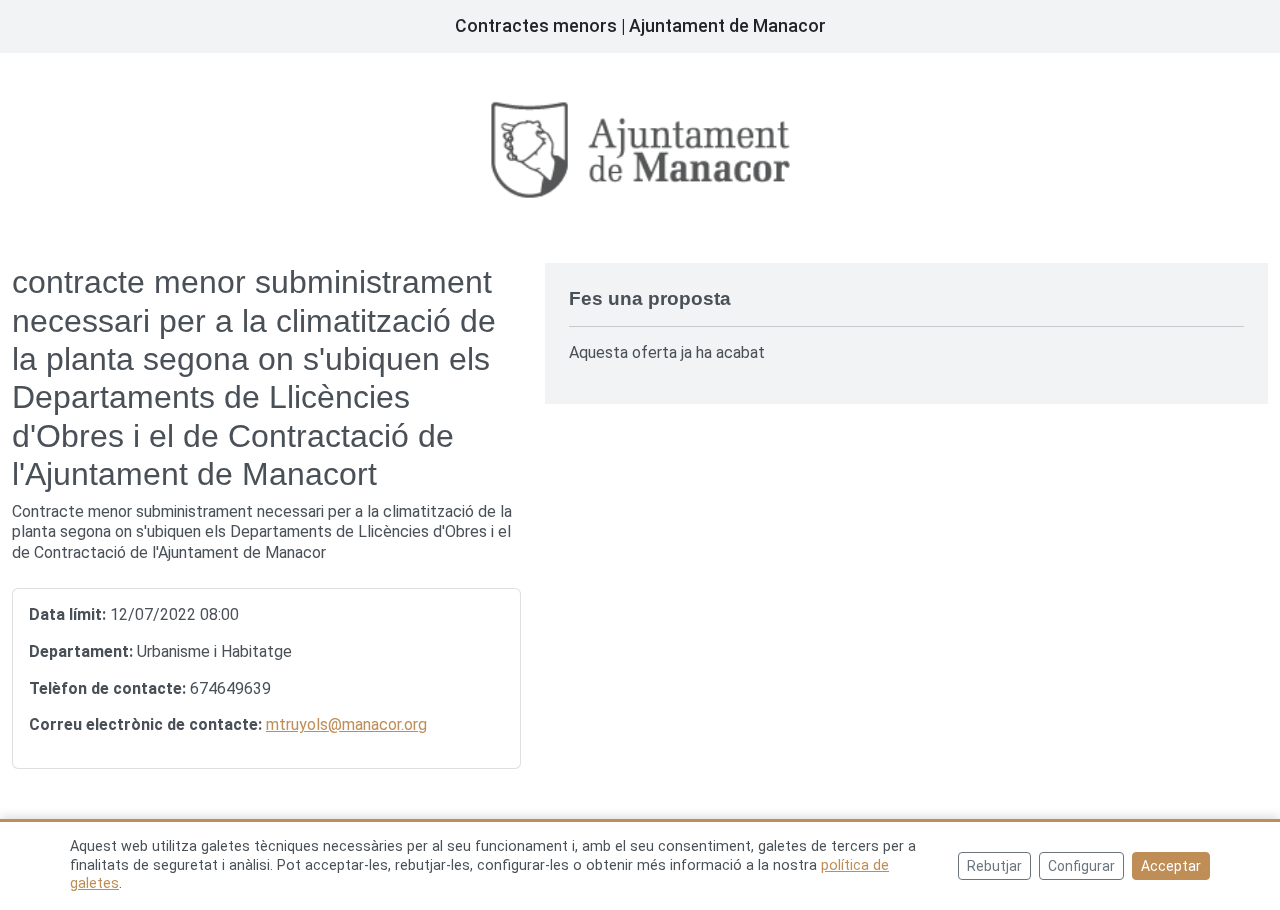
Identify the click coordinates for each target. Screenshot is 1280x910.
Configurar (1081, 866)
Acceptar (1171, 866)
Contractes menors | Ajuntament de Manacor (640, 26)
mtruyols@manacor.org (346, 724)
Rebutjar (994, 866)
